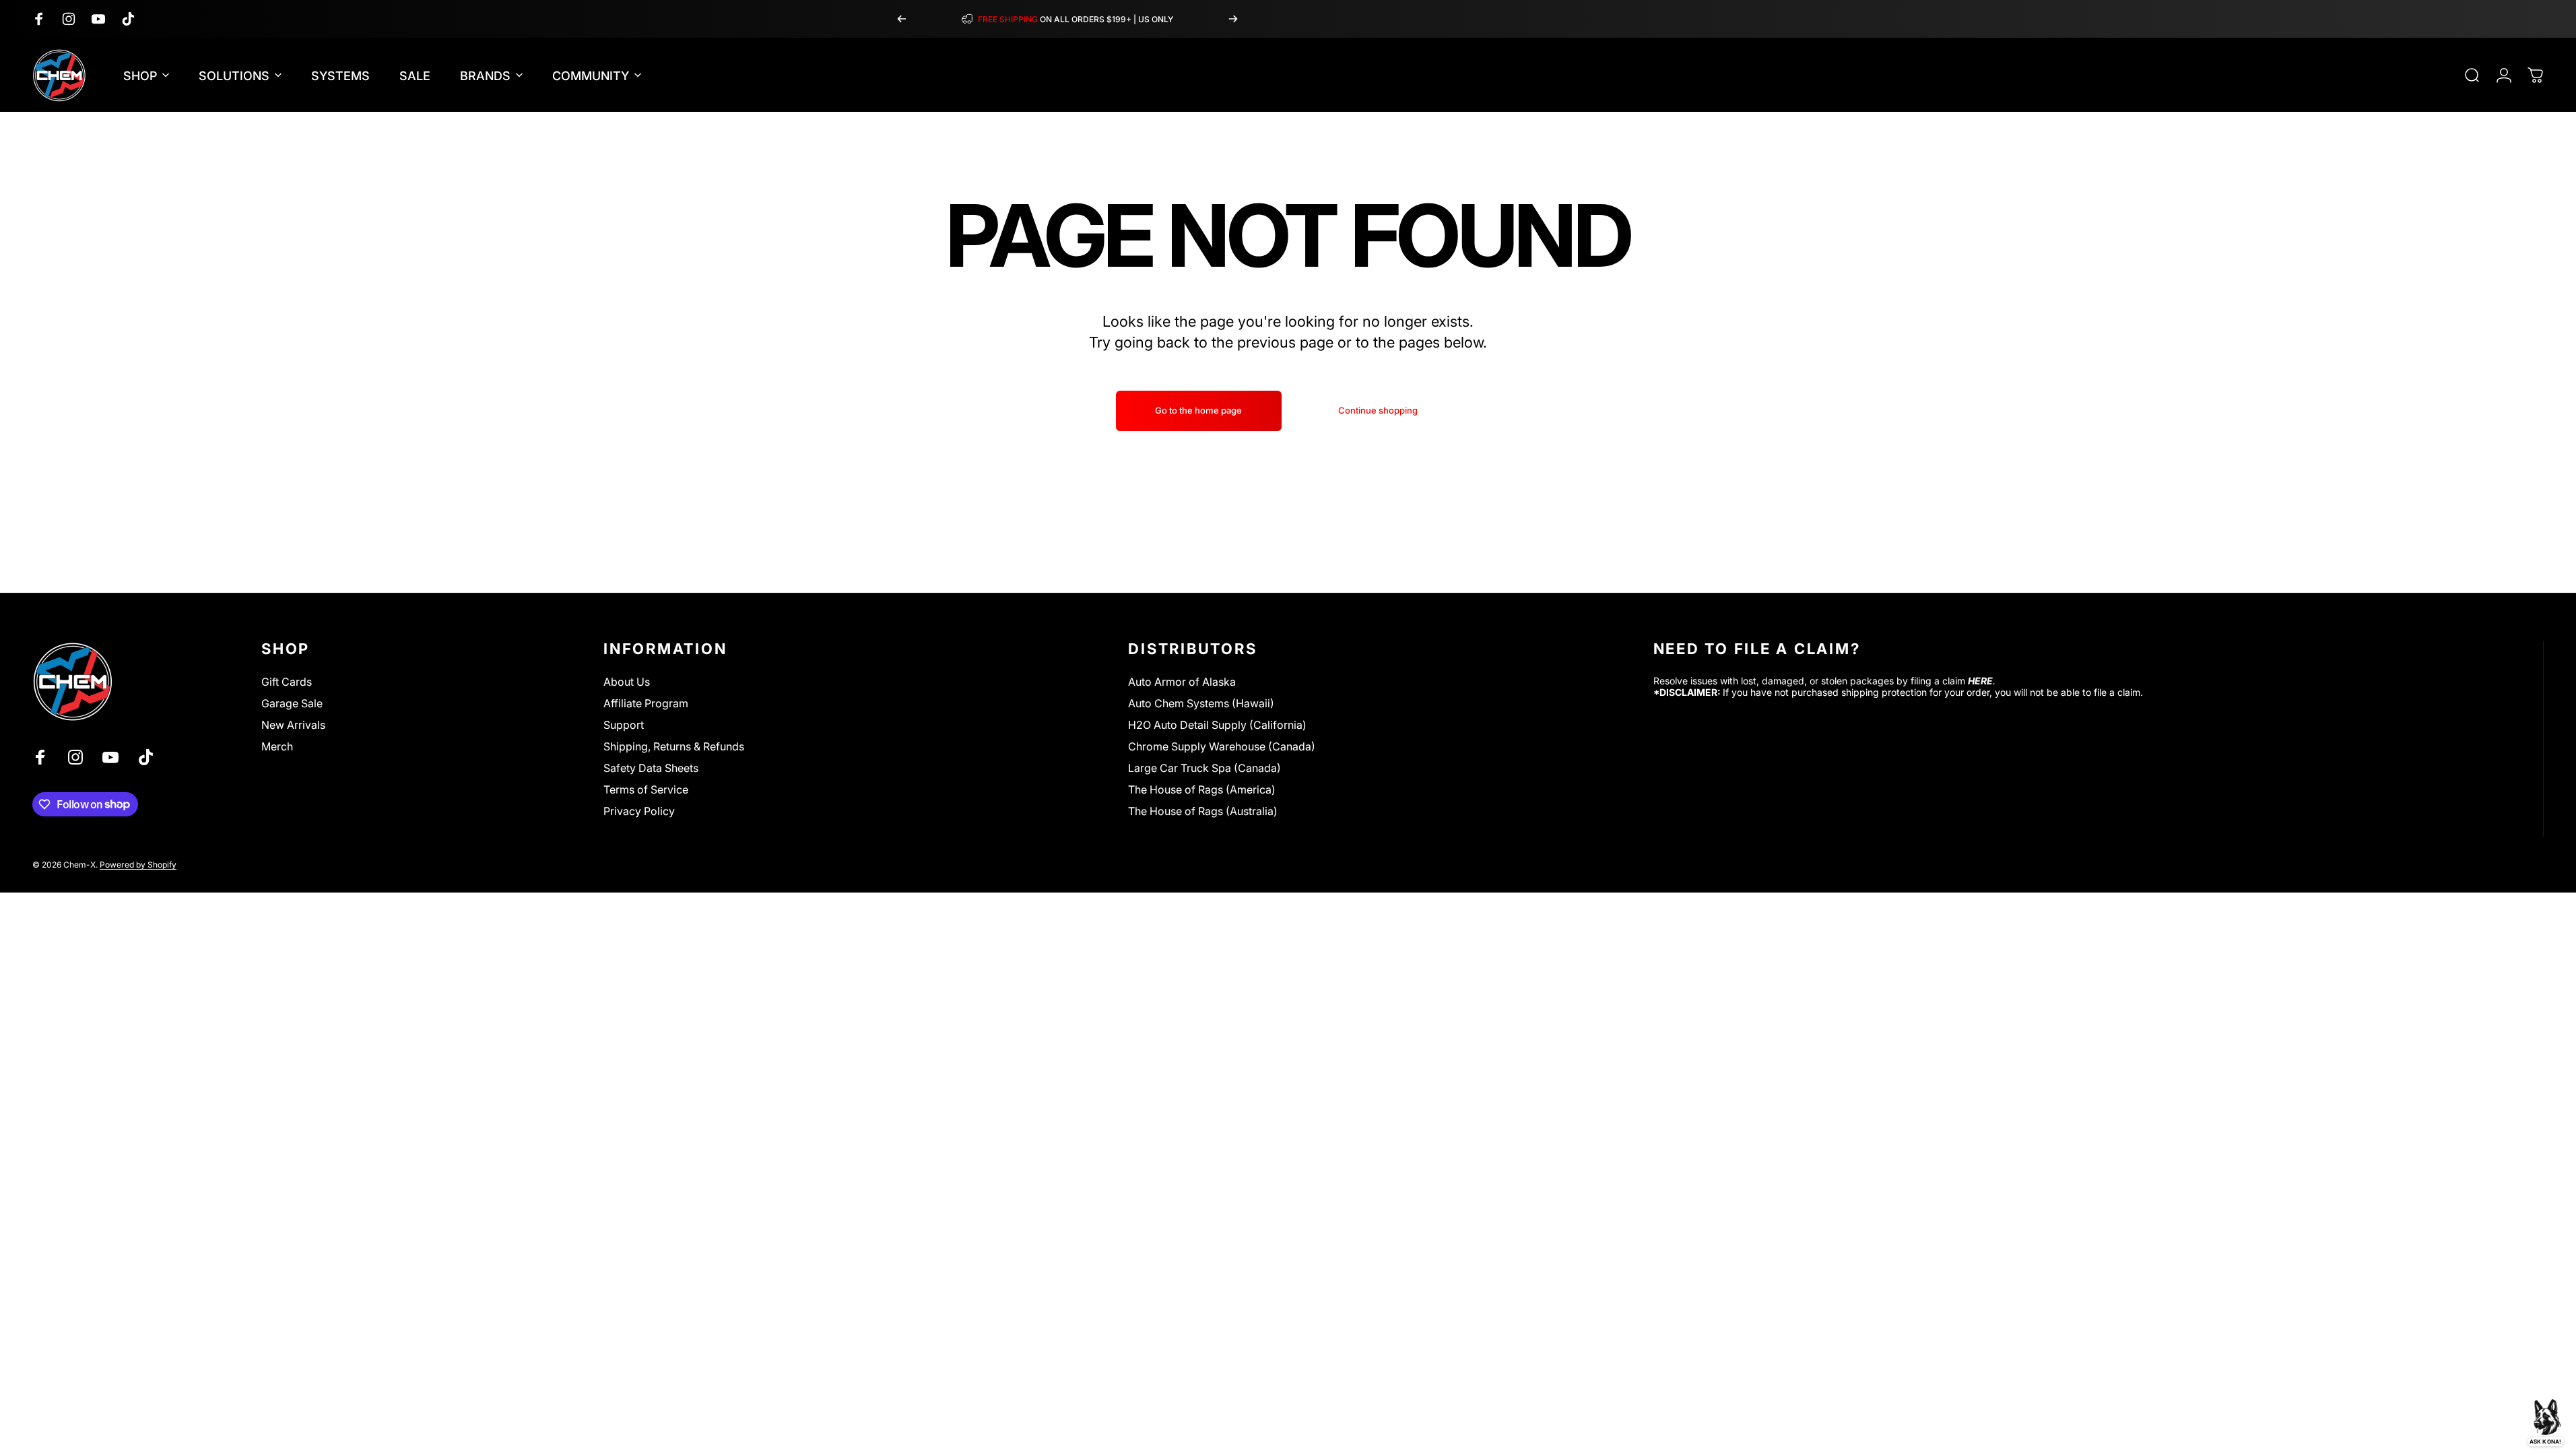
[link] (276, 1190)
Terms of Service (646, 789)
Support (624, 725)
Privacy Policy (639, 811)
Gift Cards (287, 682)
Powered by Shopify (138, 865)
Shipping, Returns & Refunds (674, 746)
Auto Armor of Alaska (1182, 682)
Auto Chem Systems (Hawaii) (1201, 703)
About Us (627, 682)
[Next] (1233, 19)
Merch (277, 746)
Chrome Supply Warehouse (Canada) (1222, 746)
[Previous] (902, 19)
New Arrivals (293, 725)
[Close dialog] (522, 1154)
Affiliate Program (646, 703)
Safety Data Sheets (651, 768)
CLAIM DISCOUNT (276, 1403)
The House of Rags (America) (1202, 789)
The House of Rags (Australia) (1203, 811)
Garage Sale (292, 703)
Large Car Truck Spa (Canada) (1204, 768)
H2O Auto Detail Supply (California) (1217, 725)
